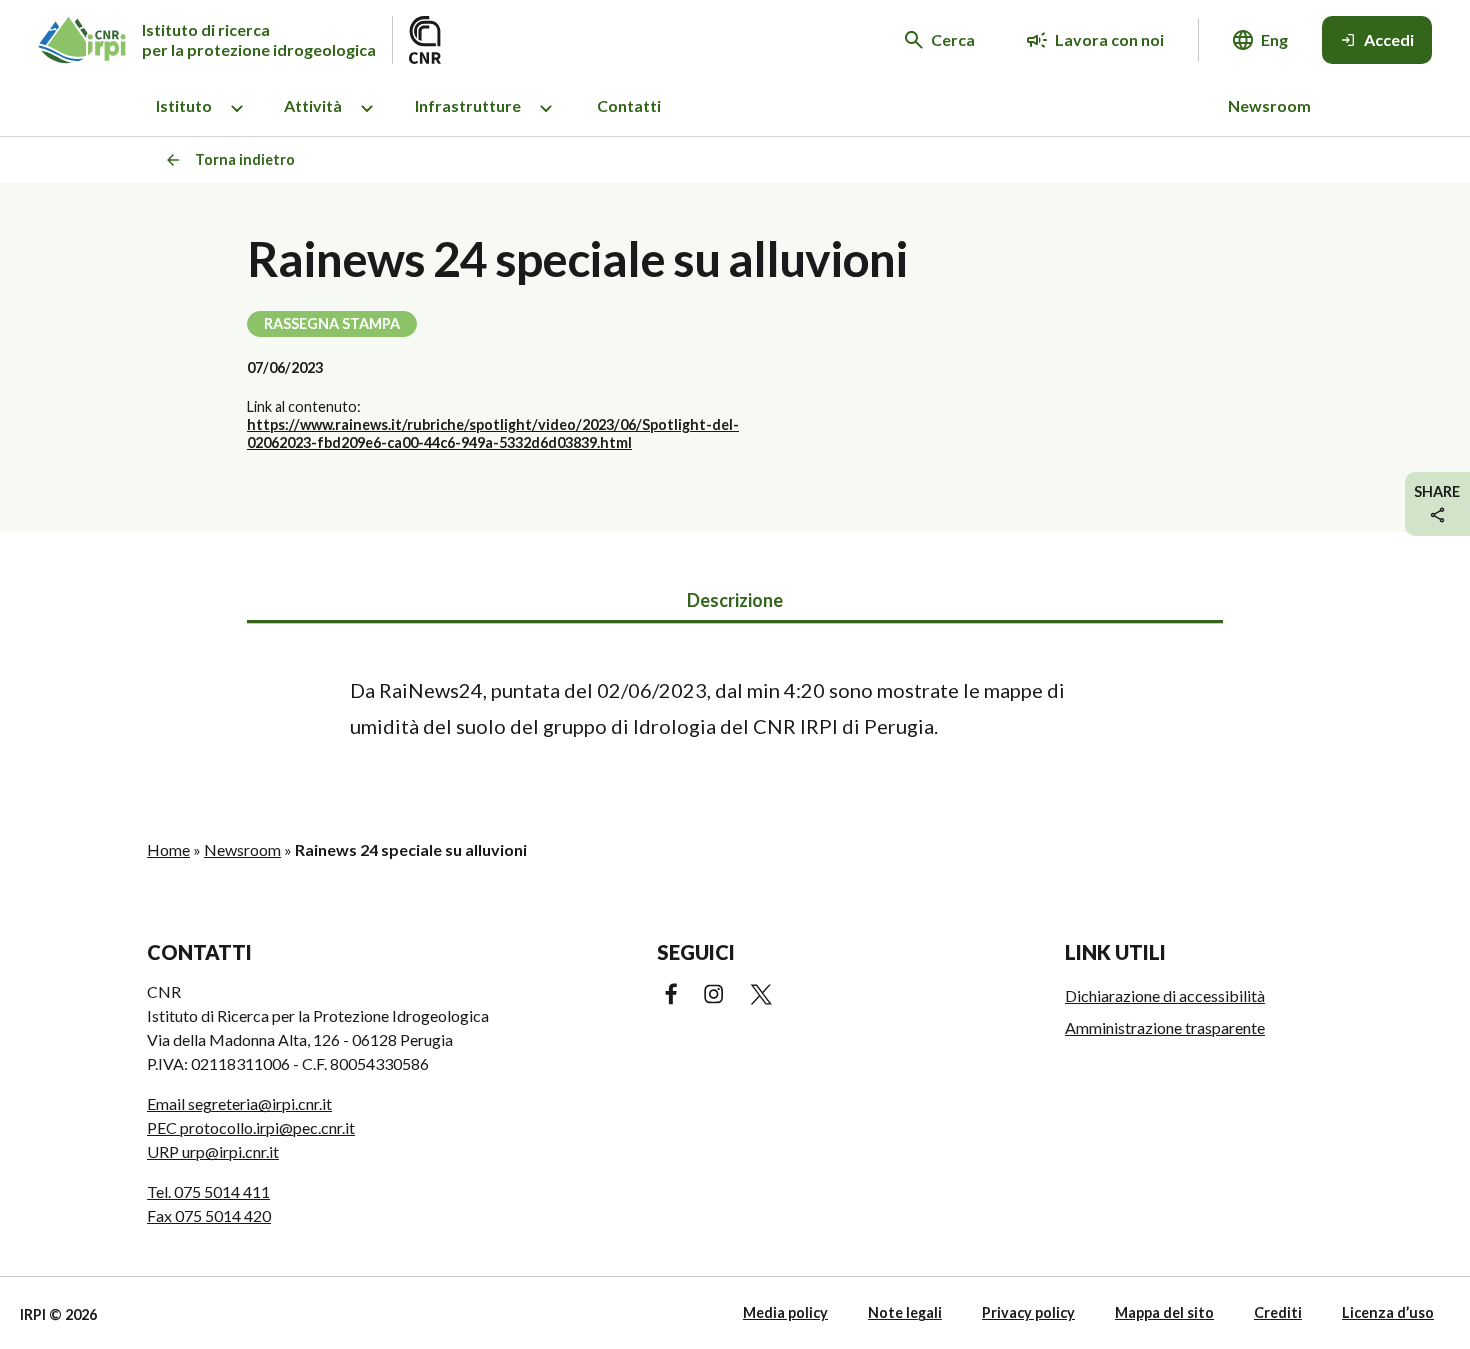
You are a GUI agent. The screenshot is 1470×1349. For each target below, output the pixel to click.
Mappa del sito (1164, 1312)
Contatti (629, 105)
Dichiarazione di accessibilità (1165, 995)
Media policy (785, 1312)
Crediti (1278, 1312)
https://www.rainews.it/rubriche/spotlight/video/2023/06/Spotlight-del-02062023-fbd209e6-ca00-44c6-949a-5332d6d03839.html (493, 433)
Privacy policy (1028, 1312)
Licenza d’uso (1388, 1312)
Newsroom (1269, 105)
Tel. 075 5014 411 (208, 1191)
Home (168, 849)
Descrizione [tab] (735, 600)
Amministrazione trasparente (1165, 1027)
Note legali (905, 1312)
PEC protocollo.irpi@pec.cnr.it (251, 1127)
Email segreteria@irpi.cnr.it (239, 1103)
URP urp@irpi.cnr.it (213, 1151)
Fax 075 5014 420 (209, 1215)
